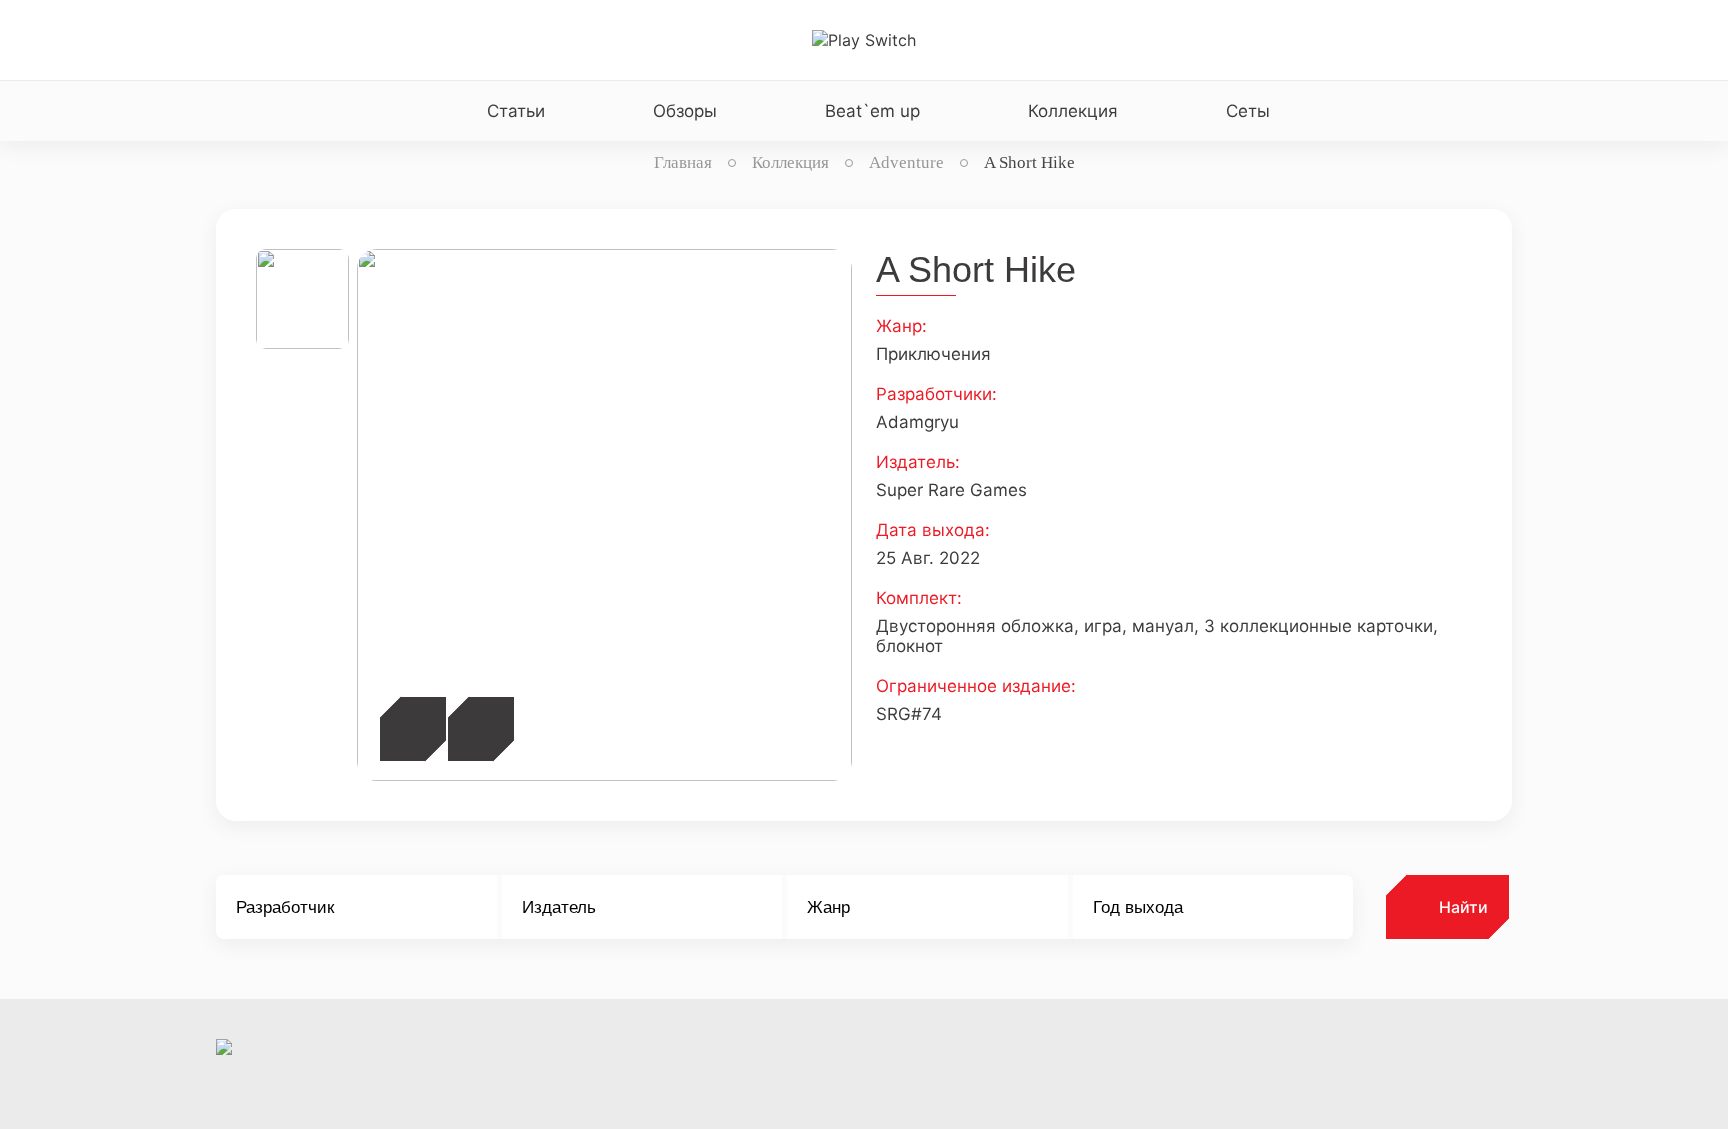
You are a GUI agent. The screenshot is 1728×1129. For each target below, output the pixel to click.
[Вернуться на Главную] (864, 40)
